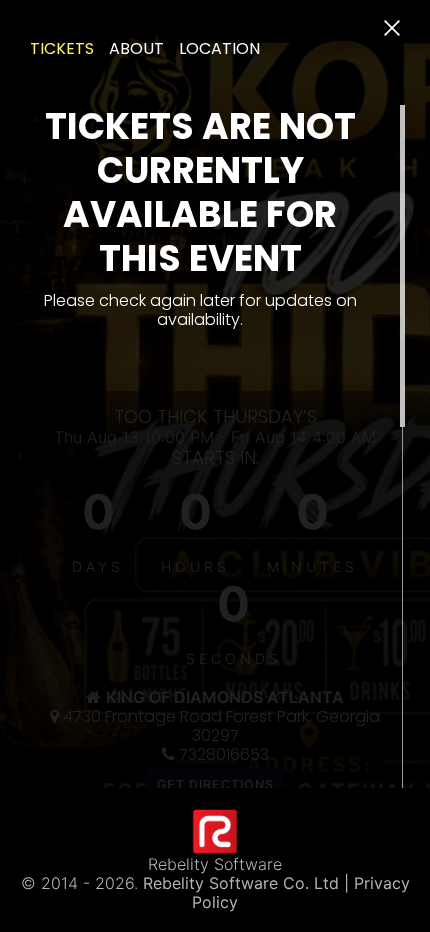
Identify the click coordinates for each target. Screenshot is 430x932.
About (136, 48)
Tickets (62, 48)
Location (219, 48)
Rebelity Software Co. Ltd (241, 883)
